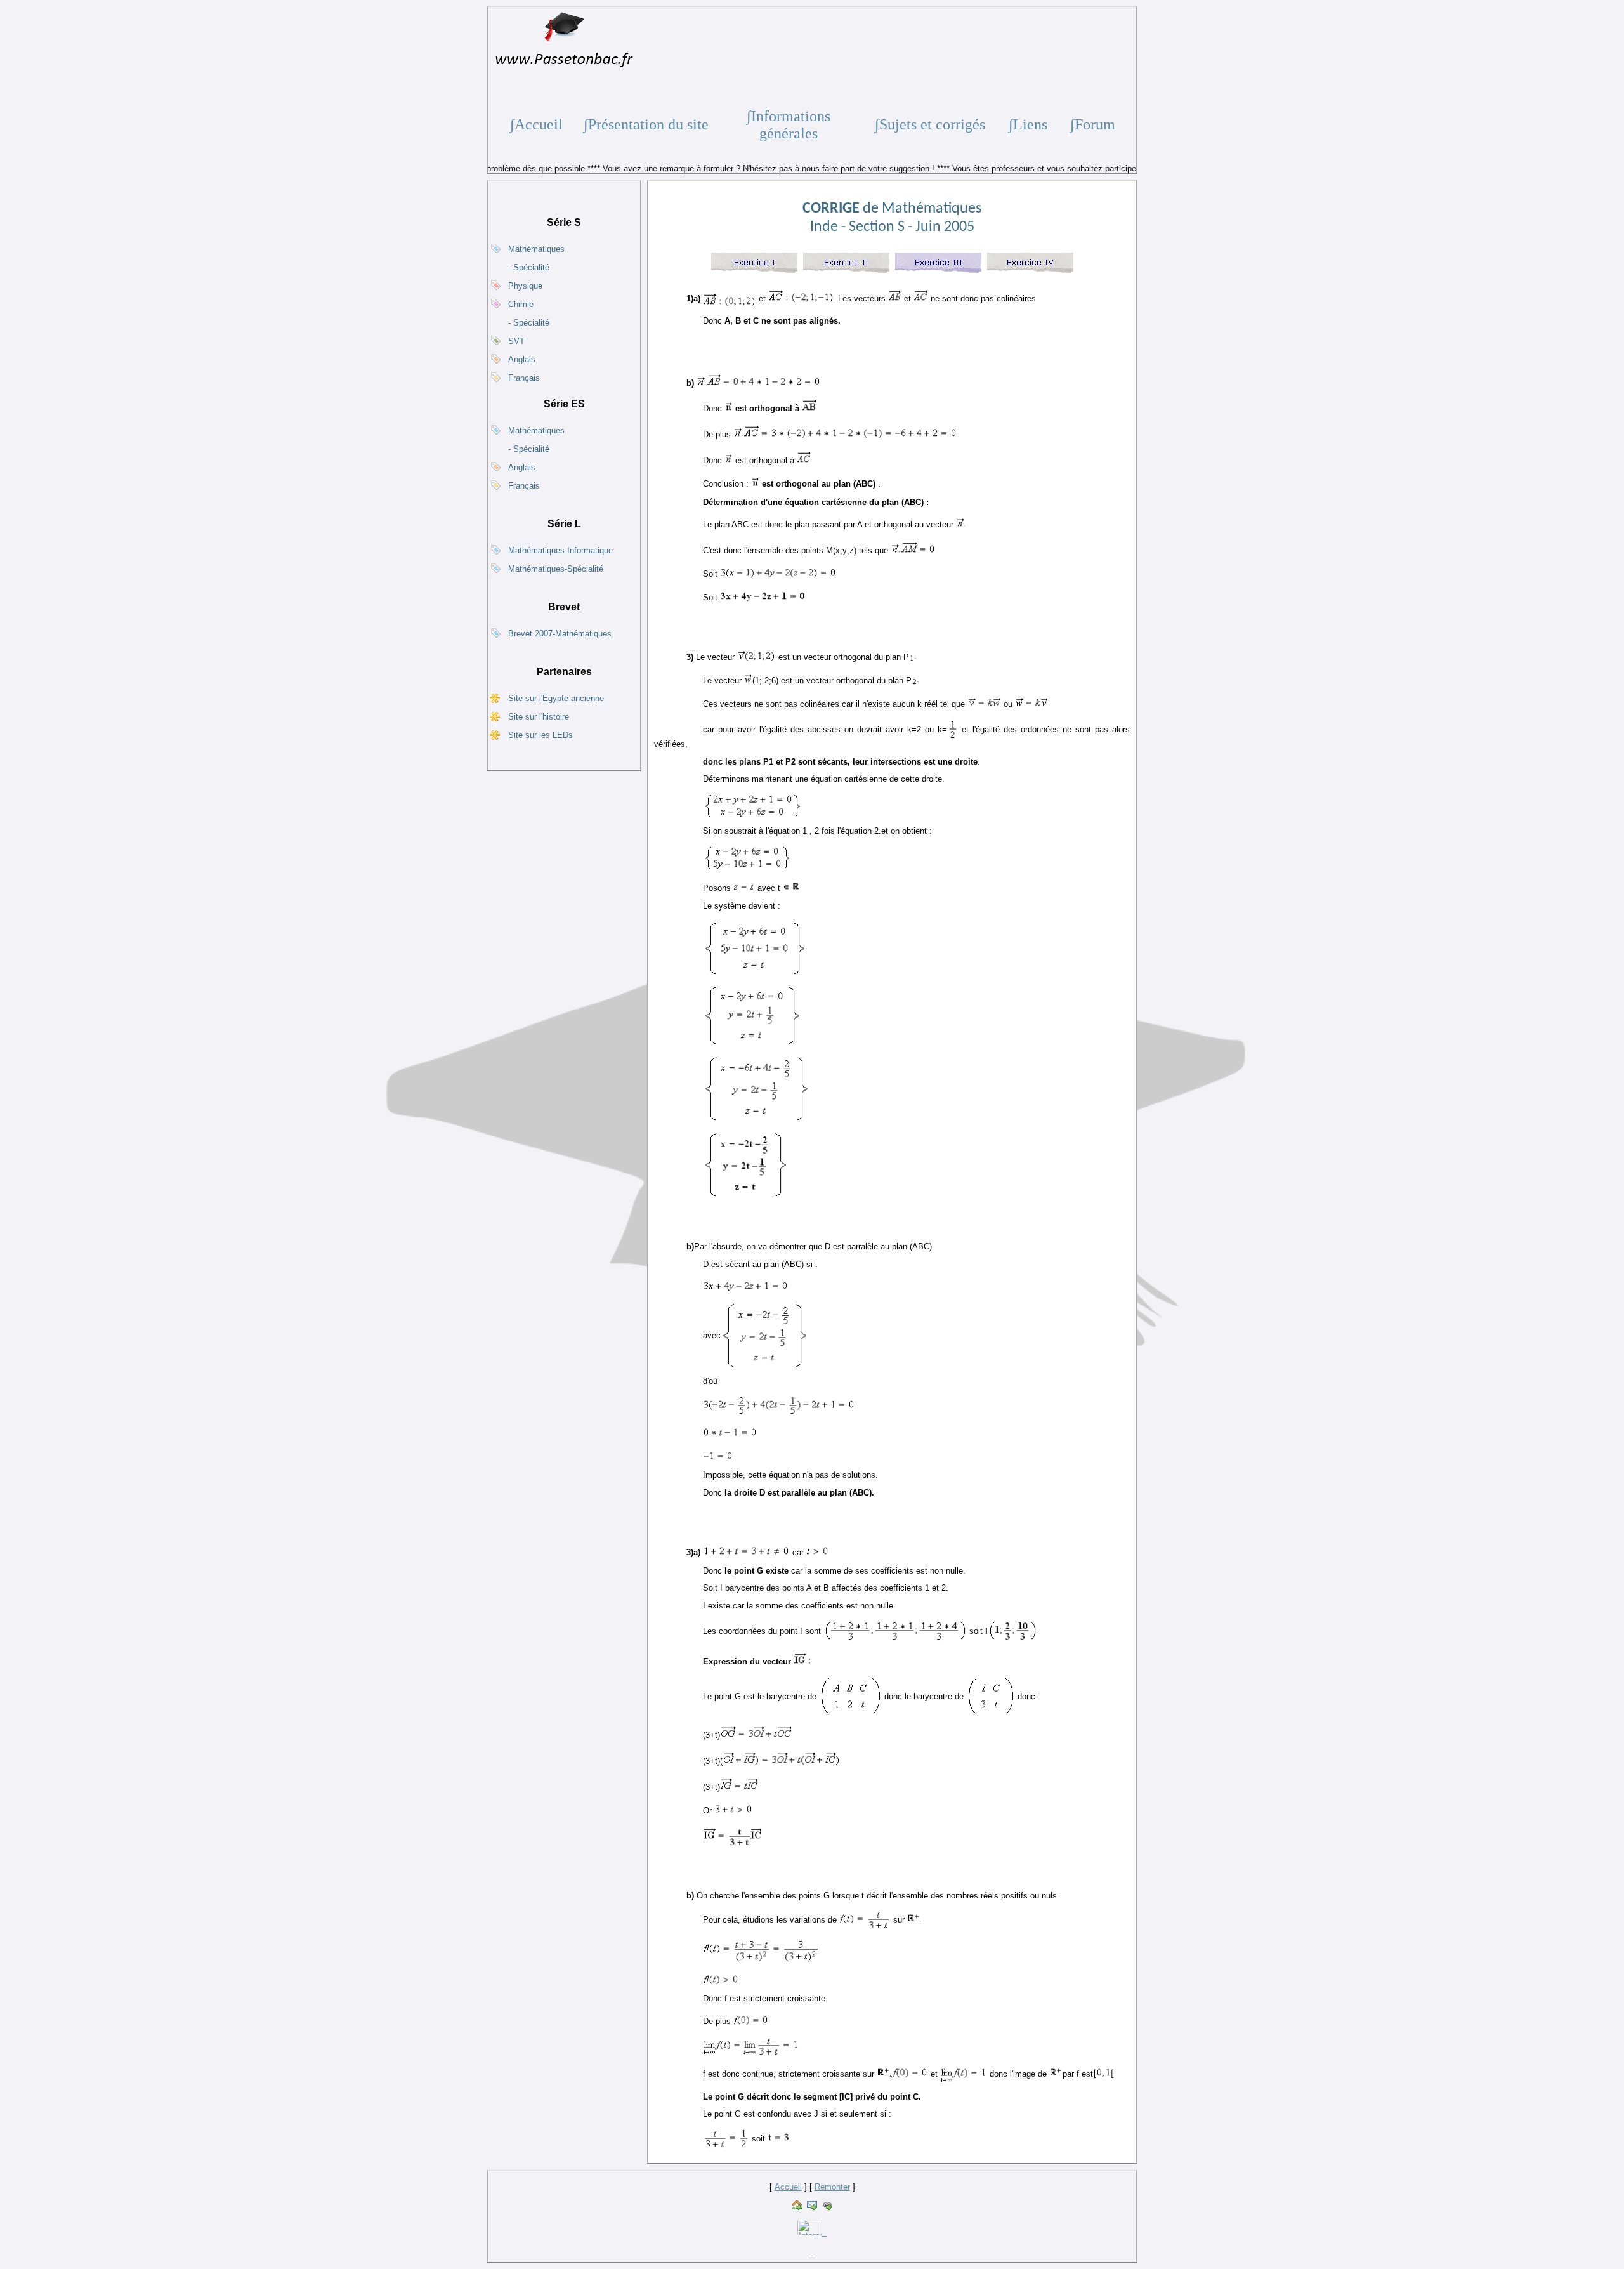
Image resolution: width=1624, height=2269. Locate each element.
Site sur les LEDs (540, 735)
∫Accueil (536, 124)
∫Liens (1028, 124)
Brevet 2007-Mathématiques (560, 634)
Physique (525, 286)
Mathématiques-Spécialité (556, 569)
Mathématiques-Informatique (560, 550)
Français (524, 378)
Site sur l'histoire (539, 717)
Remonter (832, 2187)
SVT (516, 341)
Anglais (522, 359)
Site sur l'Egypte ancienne (556, 698)
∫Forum (1093, 124)
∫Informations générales (789, 125)
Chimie (521, 304)
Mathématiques (536, 249)
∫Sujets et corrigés (930, 124)
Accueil (788, 2187)
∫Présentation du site (646, 124)
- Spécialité (529, 267)
